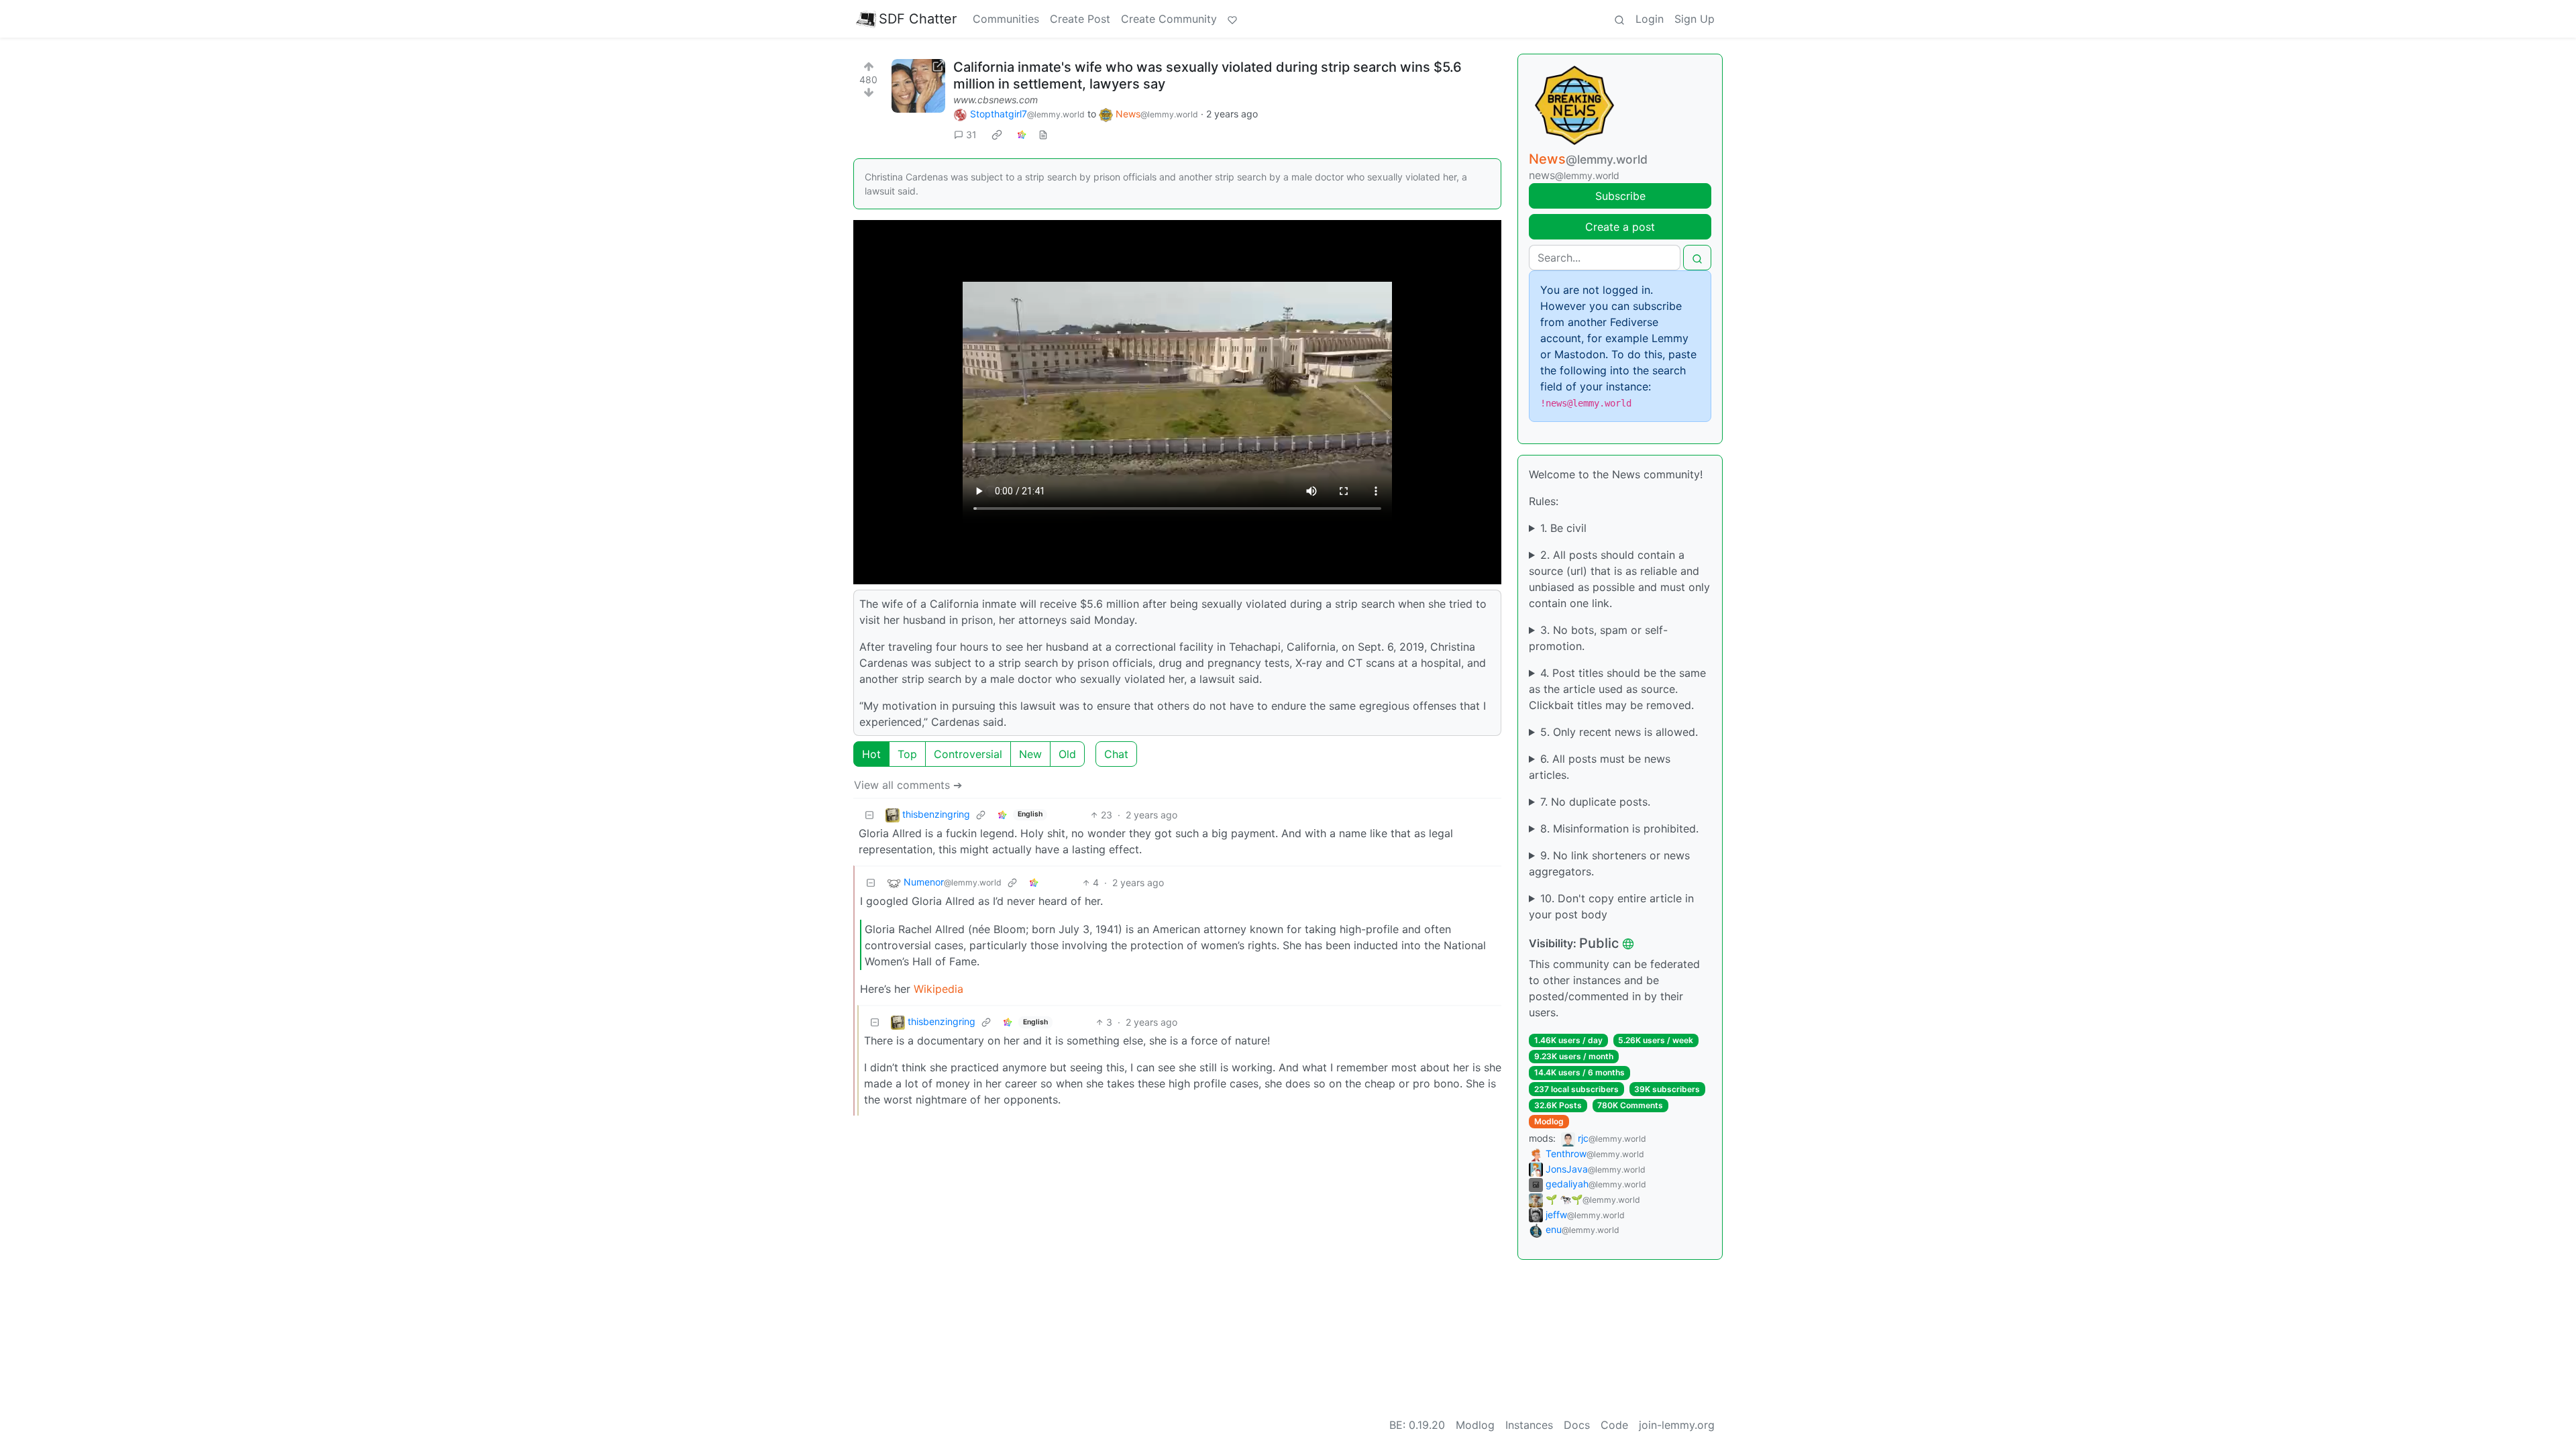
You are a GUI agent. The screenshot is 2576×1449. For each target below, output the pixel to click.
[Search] (1619, 19)
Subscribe (1620, 196)
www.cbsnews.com (996, 100)
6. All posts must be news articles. (1600, 767)
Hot (871, 754)
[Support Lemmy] (1232, 19)
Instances (1529, 1425)
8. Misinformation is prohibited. (1619, 828)
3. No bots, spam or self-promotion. (1598, 638)
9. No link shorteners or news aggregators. (1609, 863)
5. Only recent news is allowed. (1619, 732)
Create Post (1080, 19)
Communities (1006, 19)
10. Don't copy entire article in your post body (1611, 906)
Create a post (1620, 227)
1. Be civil (1563, 528)
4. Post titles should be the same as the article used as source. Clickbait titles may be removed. (1617, 689)
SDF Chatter (918, 19)
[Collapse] (869, 815)
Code (1614, 1425)
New (1030, 754)
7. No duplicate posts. (1595, 802)
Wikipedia (938, 989)
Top (907, 754)
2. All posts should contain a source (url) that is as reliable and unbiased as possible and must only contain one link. (1619, 579)
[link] (997, 135)
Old (1067, 754)
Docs (1577, 1425)
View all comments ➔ (908, 785)
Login (1650, 19)
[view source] (1043, 135)
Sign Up (1695, 19)
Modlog (1549, 1121)
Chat (1116, 754)
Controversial (968, 754)
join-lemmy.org (1677, 1425)
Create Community (1169, 19)
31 (971, 135)
